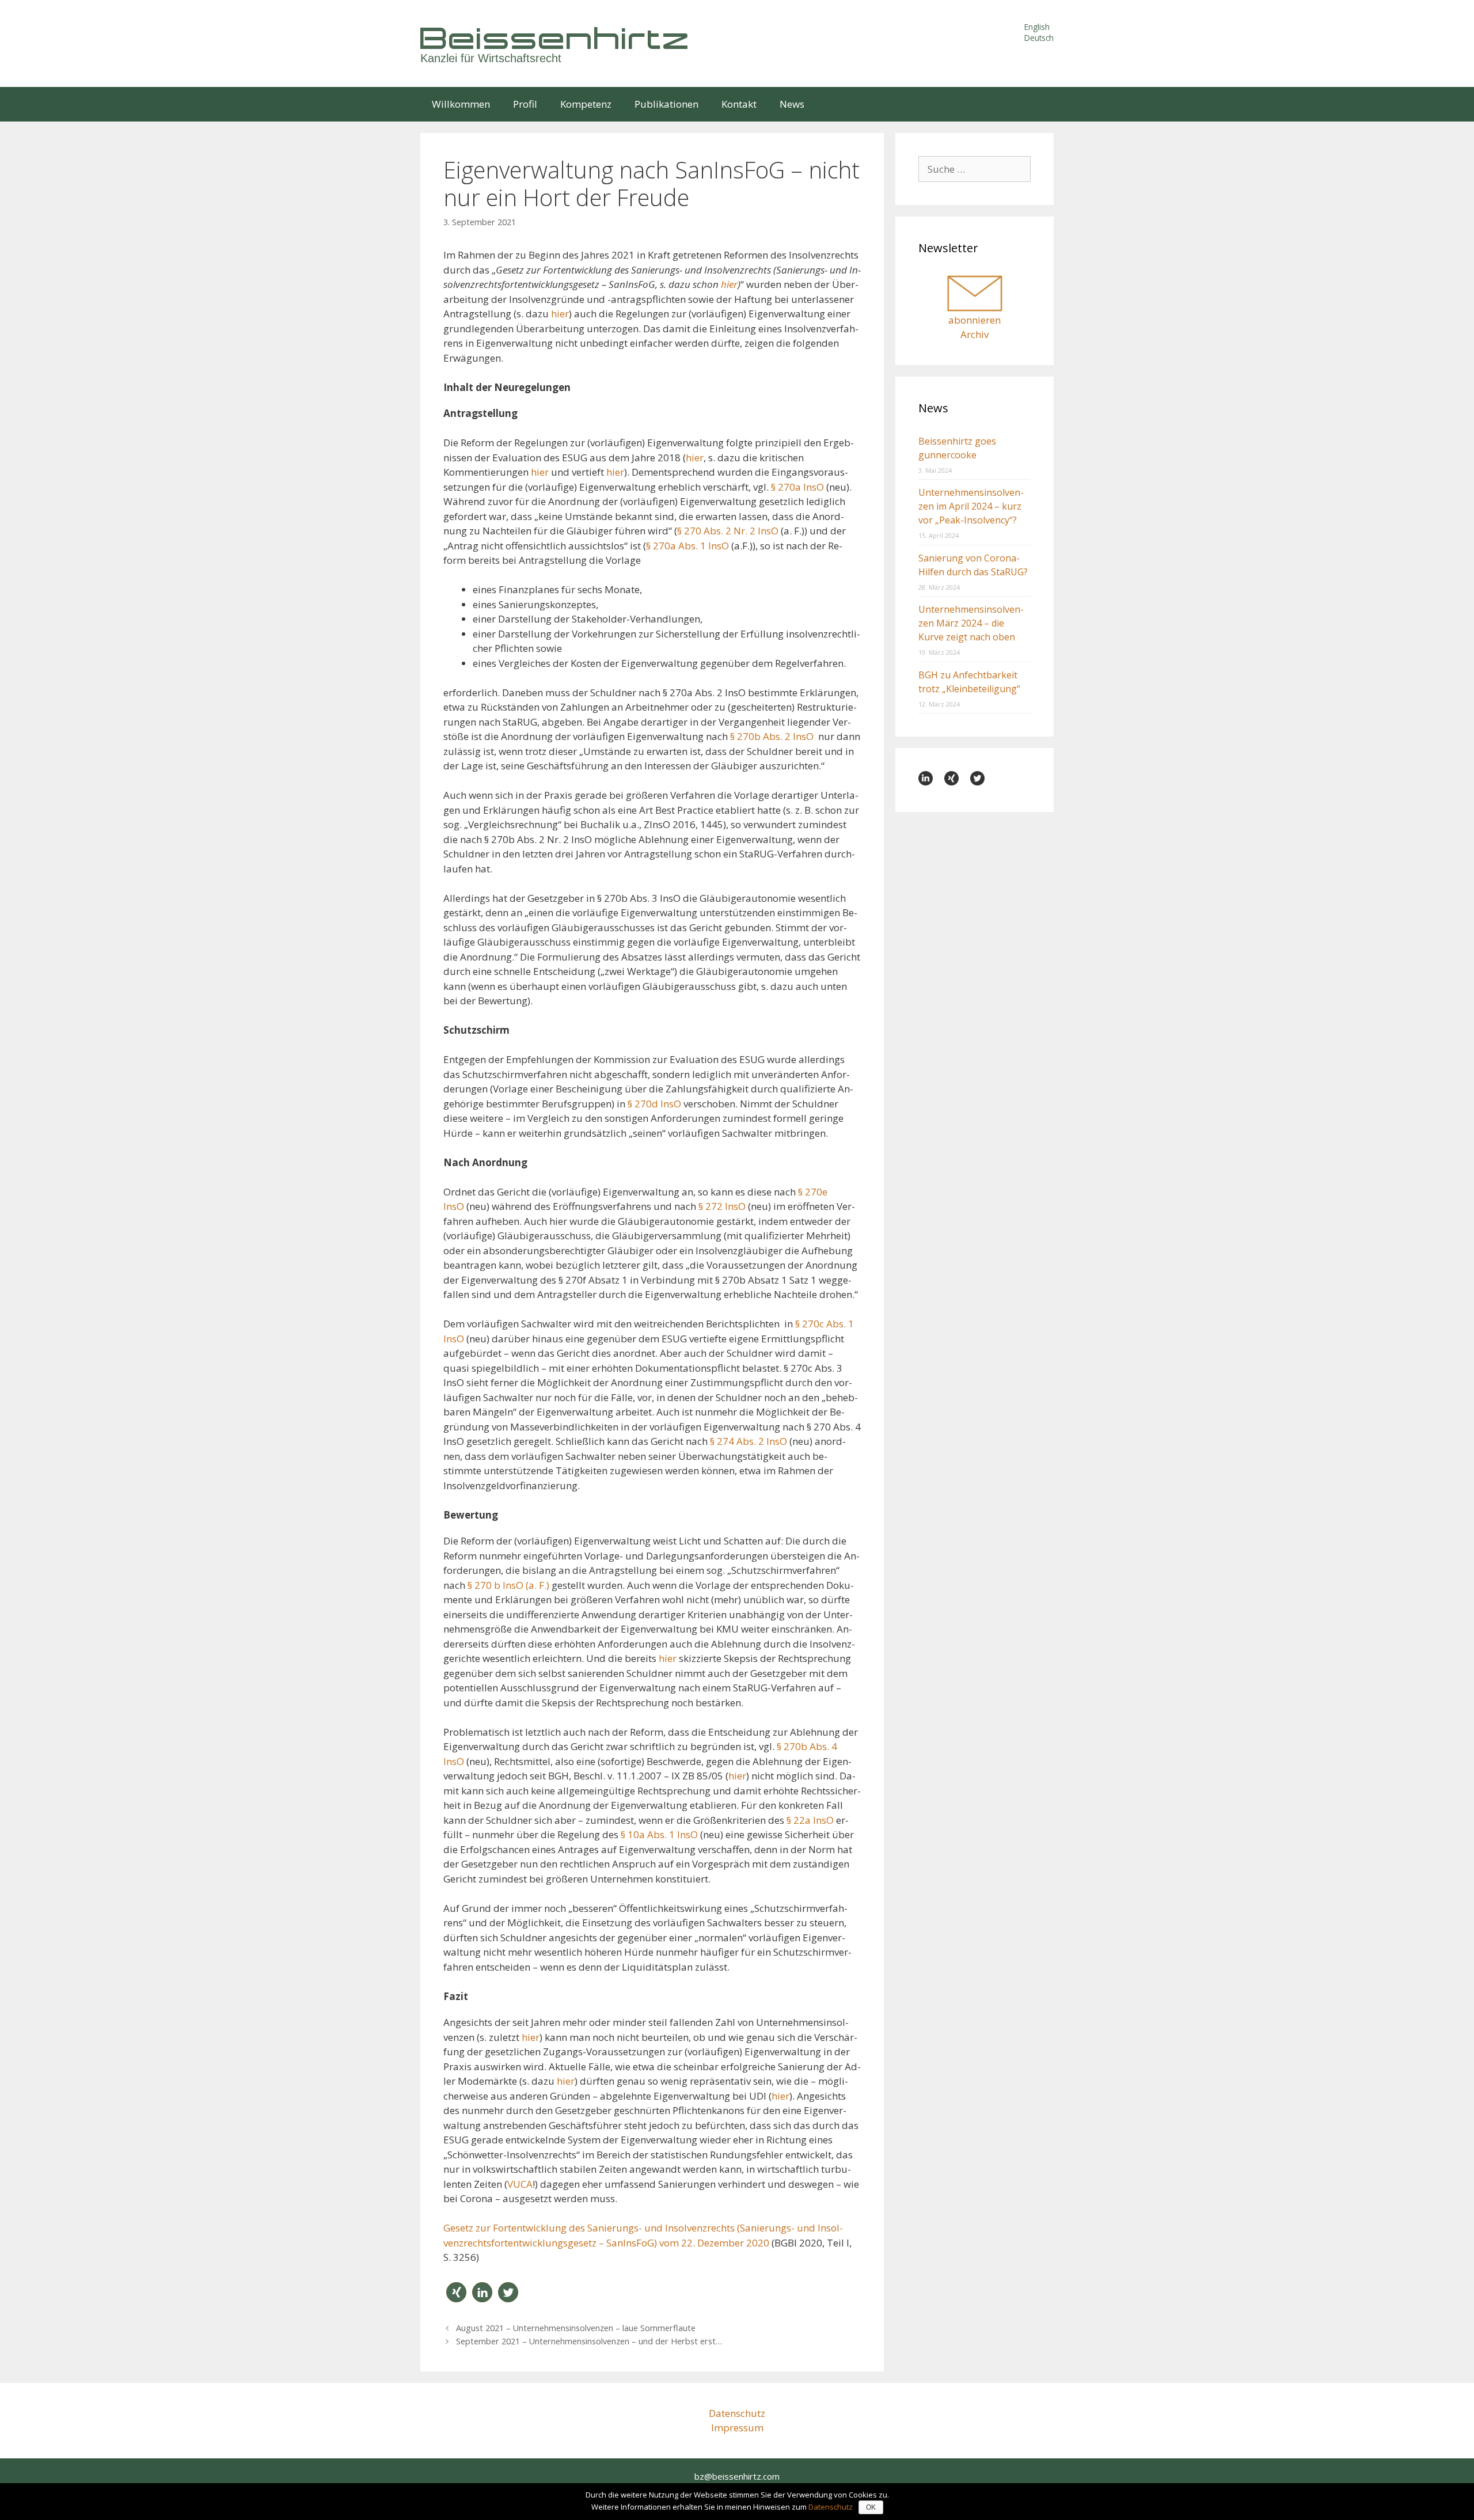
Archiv (975, 334)
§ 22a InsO (810, 1820)
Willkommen (461, 104)
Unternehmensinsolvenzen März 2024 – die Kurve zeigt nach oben (971, 623)
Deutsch (1039, 38)
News (792, 104)
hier (560, 314)
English (1037, 27)
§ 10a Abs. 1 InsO (659, 1834)
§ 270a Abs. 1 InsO (687, 546)
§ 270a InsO (797, 487)
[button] (456, 2292)
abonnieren (975, 320)
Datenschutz (737, 2413)
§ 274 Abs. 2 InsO (749, 1441)
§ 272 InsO (722, 1206)
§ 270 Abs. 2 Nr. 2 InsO (728, 531)
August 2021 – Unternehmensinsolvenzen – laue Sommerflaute (576, 2328)
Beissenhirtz (556, 38)
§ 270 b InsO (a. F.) (508, 1585)
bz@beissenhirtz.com (737, 2476)
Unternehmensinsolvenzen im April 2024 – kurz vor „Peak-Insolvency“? (971, 506)
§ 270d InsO (654, 1104)
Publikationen (666, 104)
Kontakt (739, 104)
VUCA (520, 2184)
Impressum (737, 2428)
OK (871, 2507)
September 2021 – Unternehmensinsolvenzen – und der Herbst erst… (589, 2341)
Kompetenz (586, 104)
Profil (525, 104)
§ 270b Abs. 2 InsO (772, 736)
